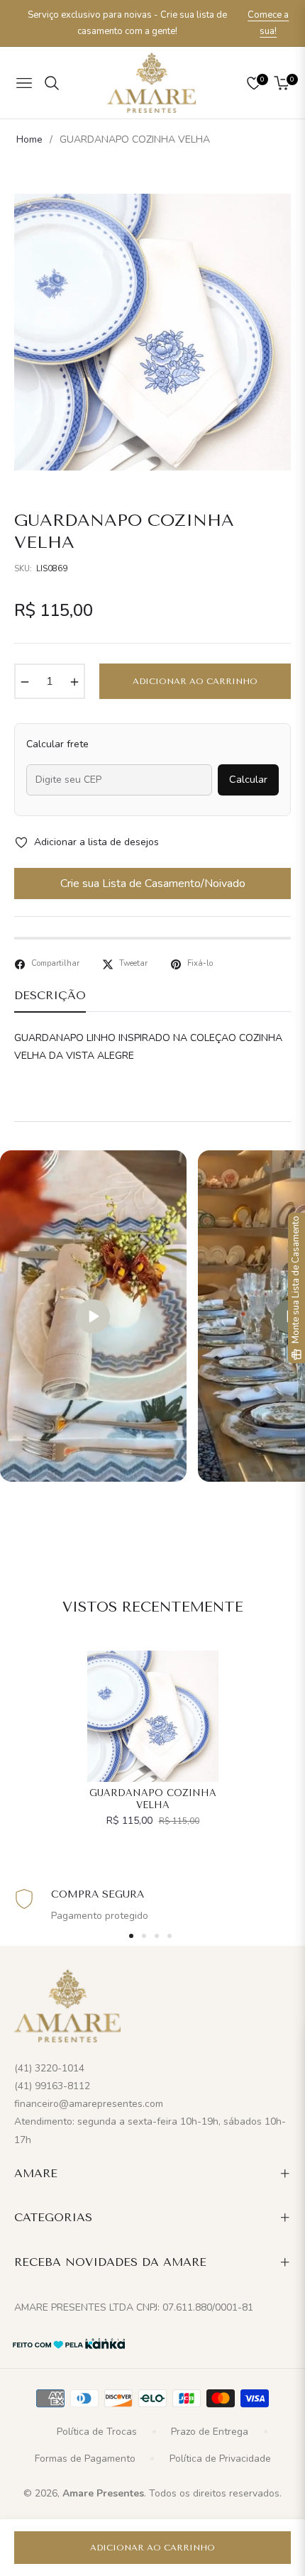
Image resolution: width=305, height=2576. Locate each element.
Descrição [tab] (50, 995)
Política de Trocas (97, 2432)
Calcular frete (57, 744)
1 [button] (131, 1936)
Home (29, 139)
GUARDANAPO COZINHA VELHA (153, 1799)
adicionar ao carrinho (152, 2548)
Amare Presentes (103, 2493)
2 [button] (144, 1936)
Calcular (248, 779)
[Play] (93, 1316)
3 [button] (157, 1936)
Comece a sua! (268, 23)
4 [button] (170, 1936)
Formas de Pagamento (85, 2459)
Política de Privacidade (220, 2459)
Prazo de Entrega (210, 2432)
